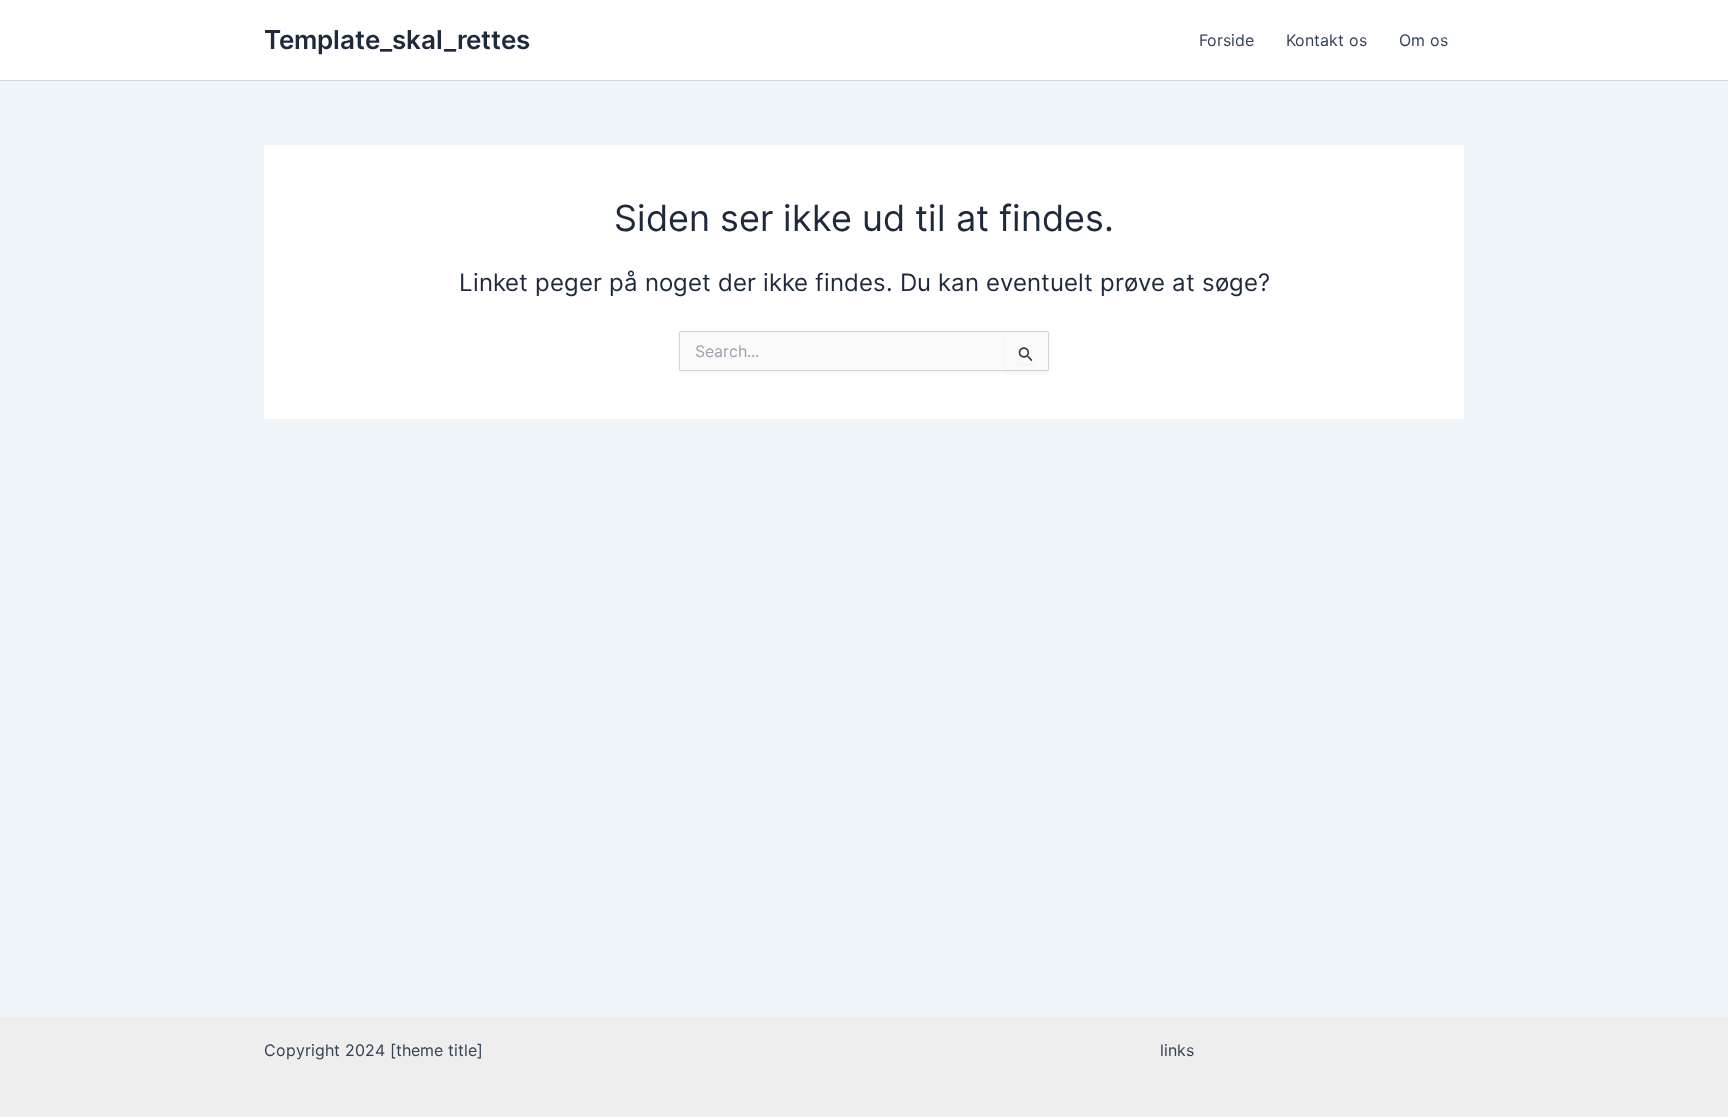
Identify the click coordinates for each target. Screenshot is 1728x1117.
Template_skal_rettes (397, 39)
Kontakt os (1326, 40)
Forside (1226, 40)
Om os (1423, 40)
